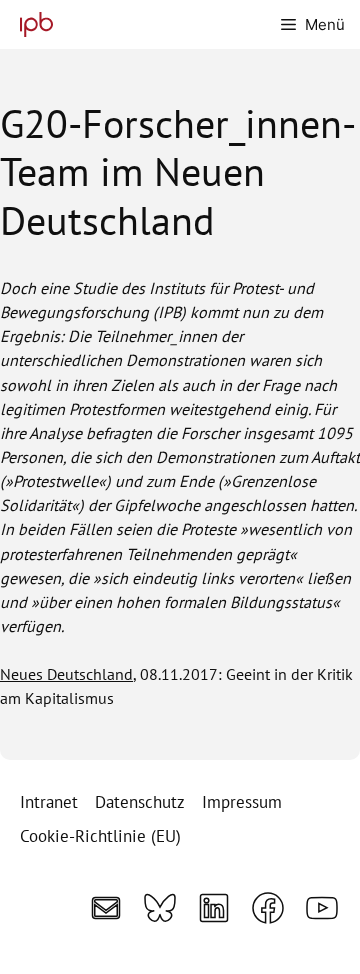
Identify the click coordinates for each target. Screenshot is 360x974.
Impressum (242, 802)
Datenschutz (140, 802)
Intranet (49, 802)
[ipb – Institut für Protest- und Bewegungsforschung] (31, 24)
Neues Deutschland (66, 674)
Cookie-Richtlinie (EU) (100, 836)
